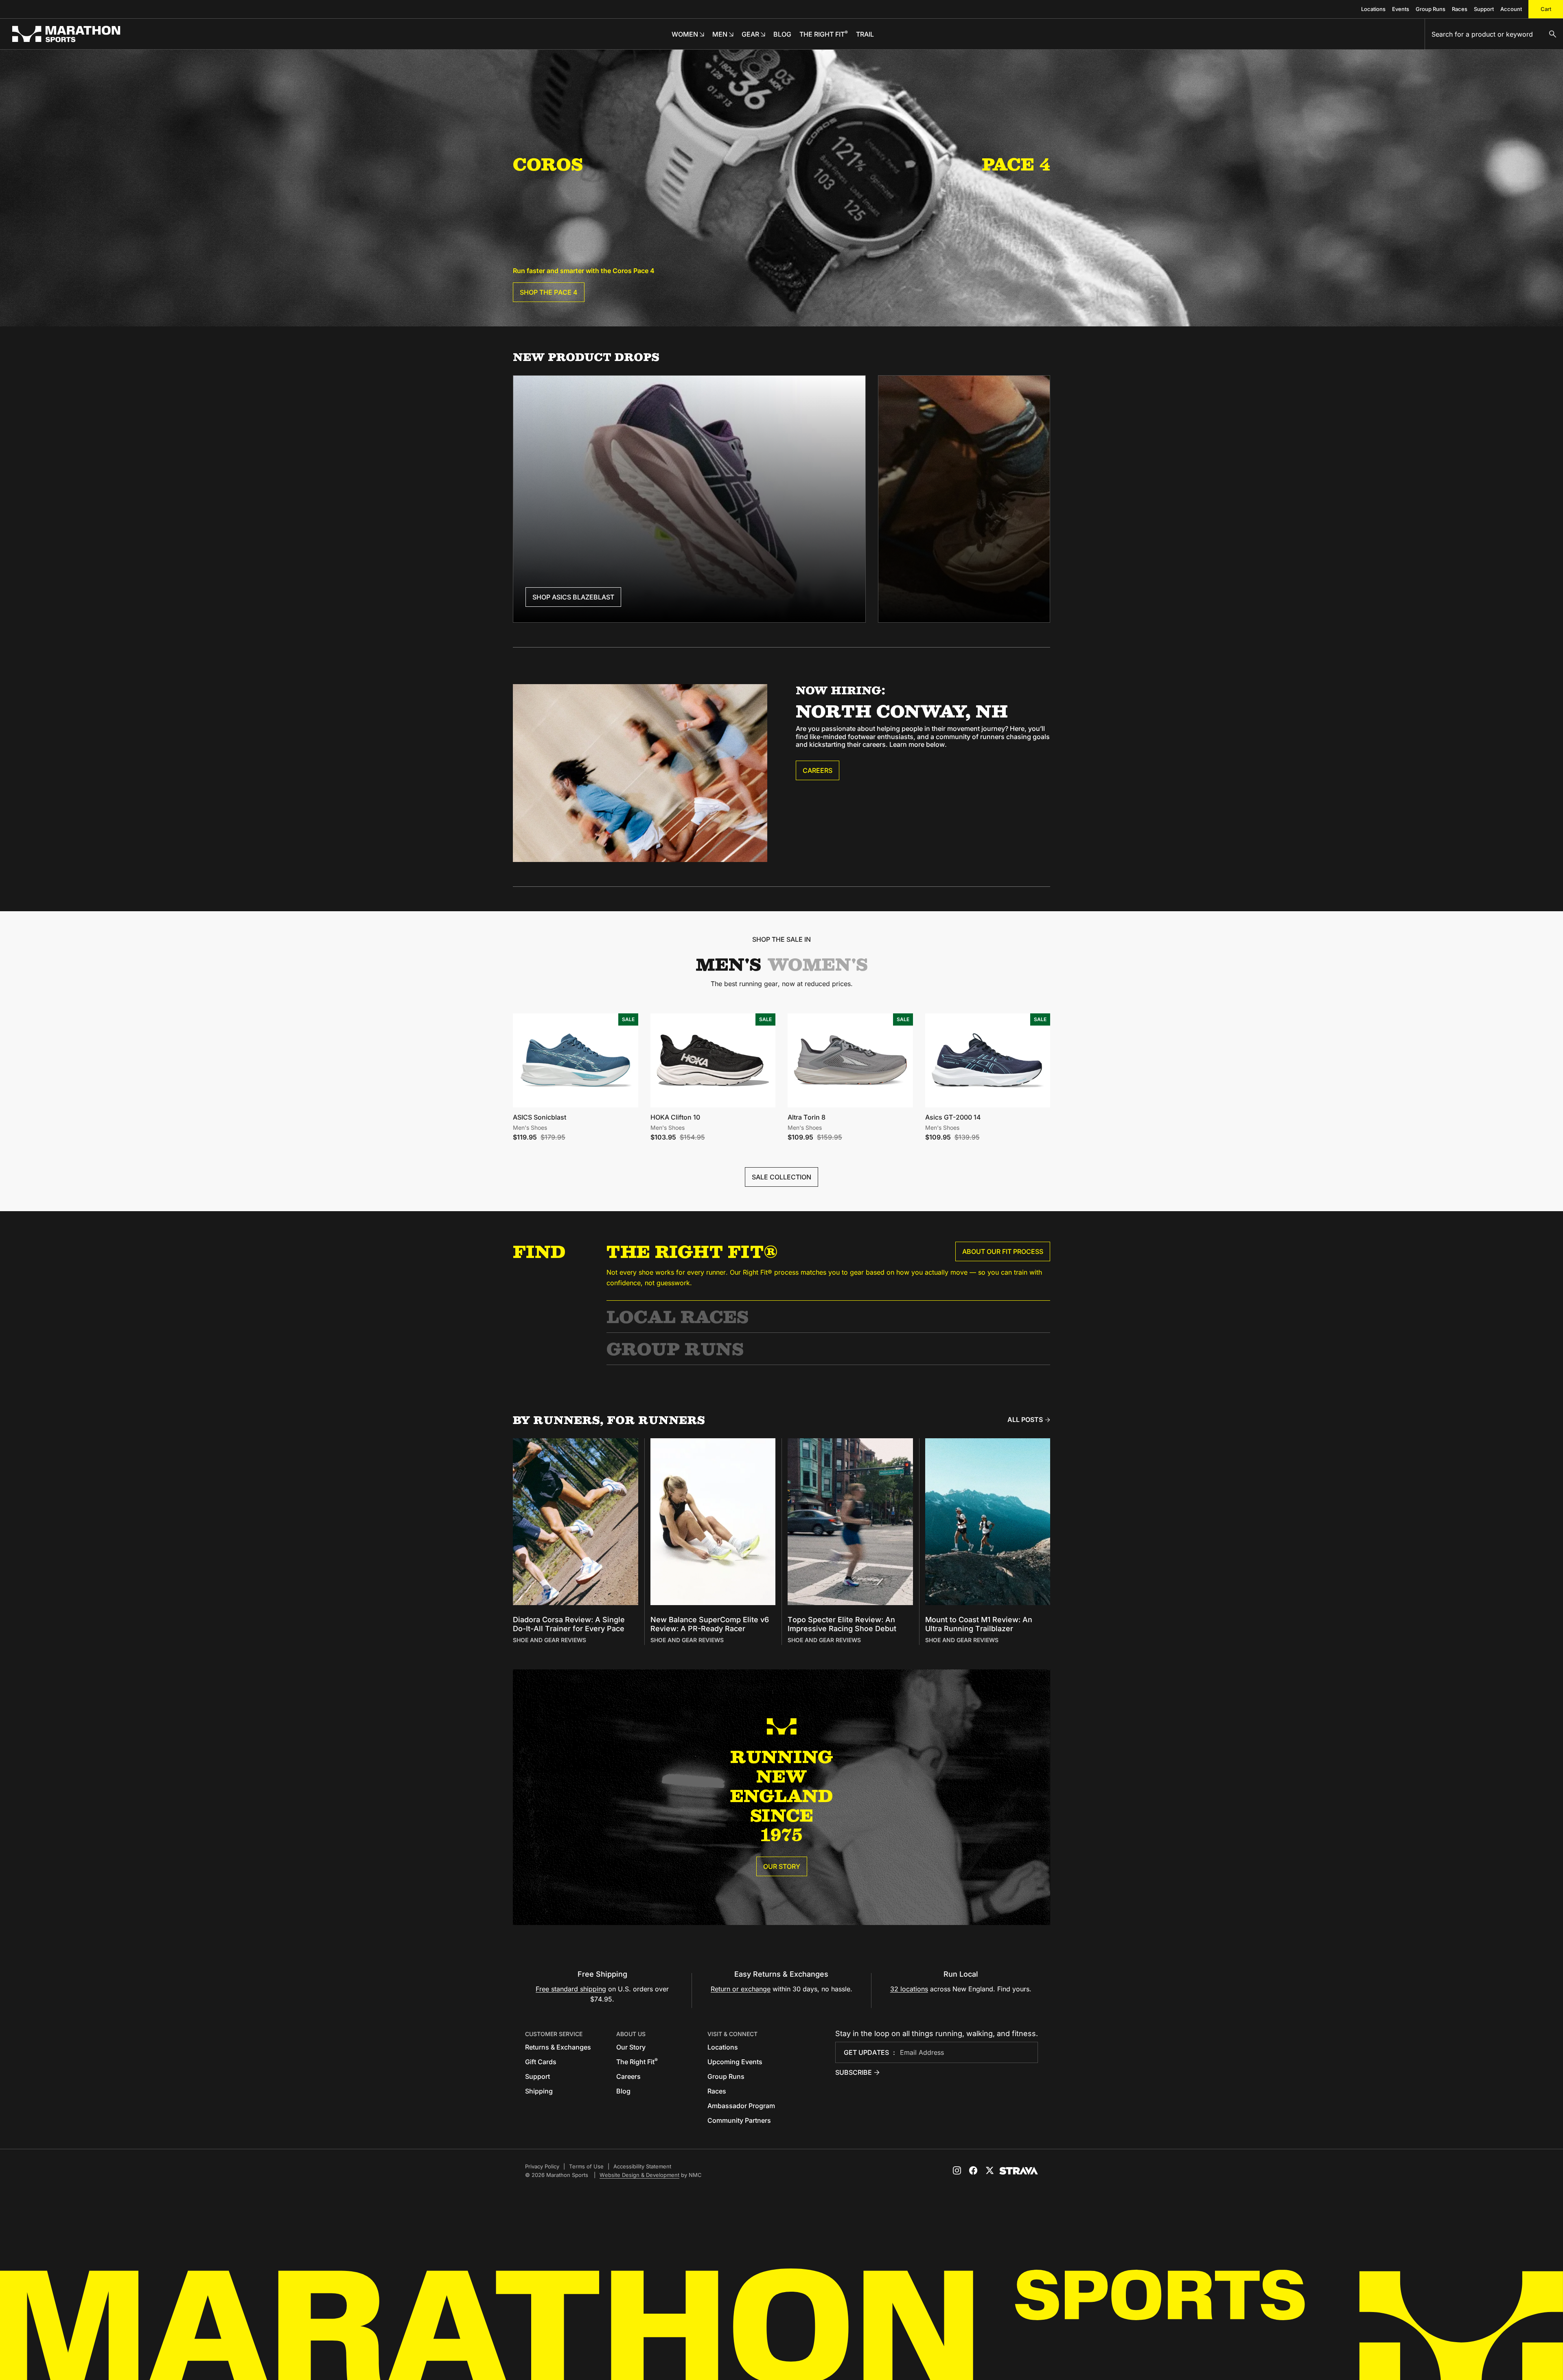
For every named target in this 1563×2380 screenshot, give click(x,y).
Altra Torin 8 (807, 1117)
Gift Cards (541, 2062)
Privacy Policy (542, 2166)
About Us (631, 2034)
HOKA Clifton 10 (675, 1117)
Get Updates (866, 2052)
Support (1484, 9)
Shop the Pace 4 (549, 292)
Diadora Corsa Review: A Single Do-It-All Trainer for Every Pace (569, 1624)
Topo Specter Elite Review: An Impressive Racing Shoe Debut (842, 1624)
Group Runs (1431, 9)
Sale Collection (781, 1177)
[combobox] (1494, 34)
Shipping (539, 2091)
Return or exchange (741, 1989)
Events (1401, 9)
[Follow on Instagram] (957, 2170)
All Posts (1025, 1420)
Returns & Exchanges (558, 2047)
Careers (818, 770)
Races (1460, 9)
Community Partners (739, 2120)
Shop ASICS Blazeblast (573, 597)
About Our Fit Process (1003, 1251)
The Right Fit (637, 2062)
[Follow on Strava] (1019, 2171)
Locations (1373, 9)
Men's (728, 964)
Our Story (782, 1866)
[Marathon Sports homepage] (66, 34)
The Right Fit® (692, 1251)
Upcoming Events (735, 2062)
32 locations (909, 1989)
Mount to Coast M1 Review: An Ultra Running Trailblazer (979, 1624)
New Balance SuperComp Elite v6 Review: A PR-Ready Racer (710, 1624)
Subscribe (854, 2072)
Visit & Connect (732, 2034)
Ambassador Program (741, 2106)
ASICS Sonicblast (540, 1117)
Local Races (678, 1316)
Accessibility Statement (642, 2166)
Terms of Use (586, 2166)
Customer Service (554, 2034)
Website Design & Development (639, 2175)
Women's (818, 964)
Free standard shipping (571, 1989)
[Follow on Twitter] (989, 2170)
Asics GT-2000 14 (953, 1117)
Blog (623, 2091)
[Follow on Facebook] (973, 2170)
